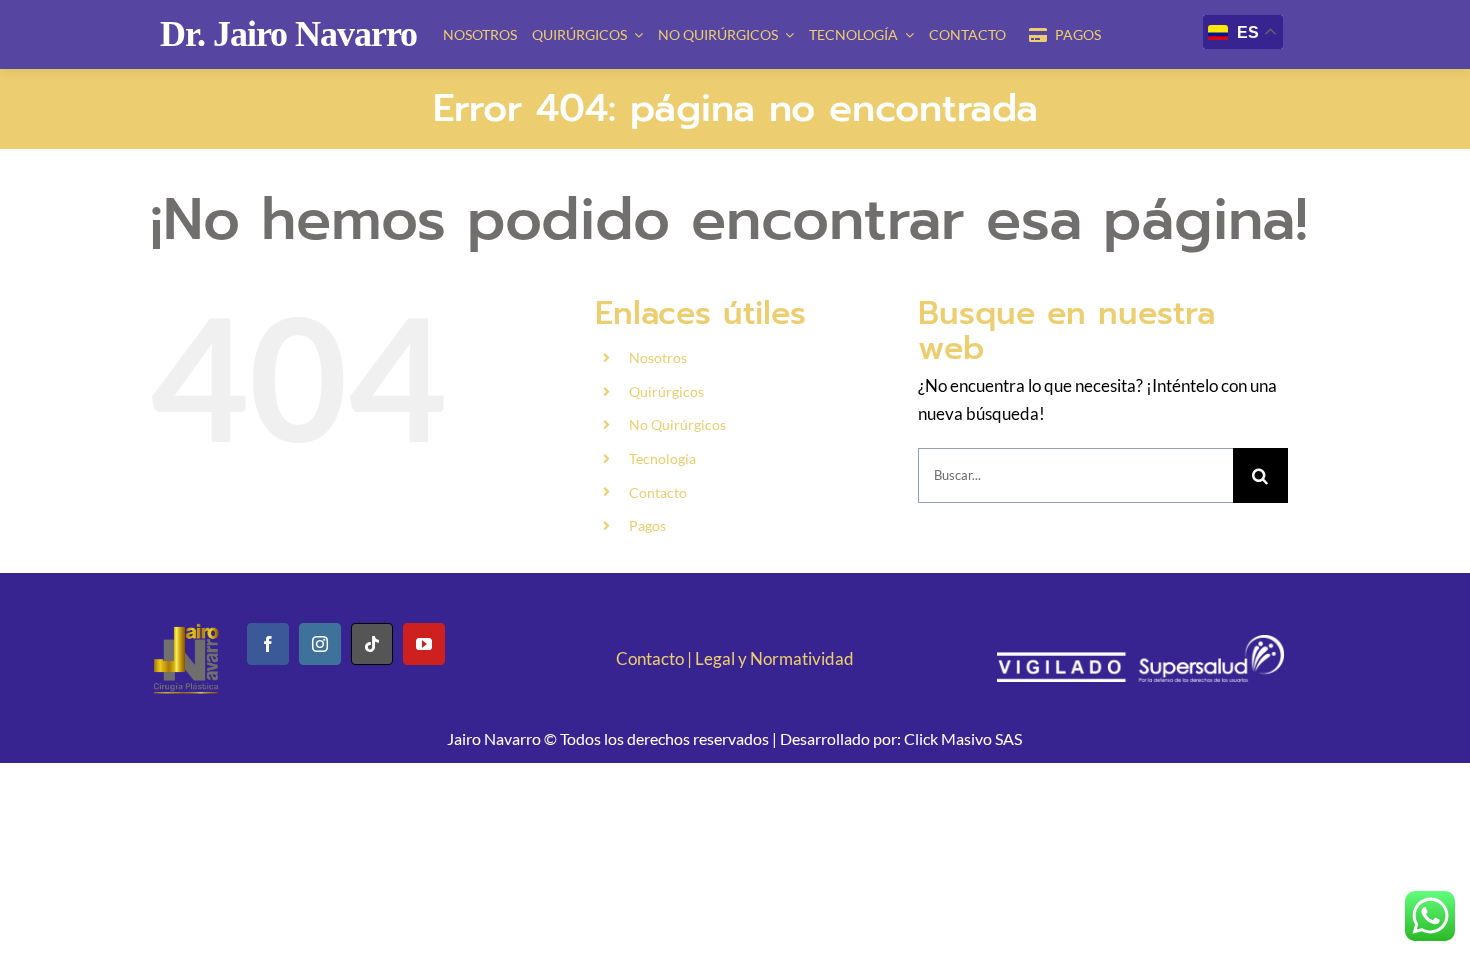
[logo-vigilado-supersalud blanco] (1140, 643)
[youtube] (424, 644)
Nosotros (658, 357)
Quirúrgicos (666, 391)
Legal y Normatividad (774, 658)
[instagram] (320, 644)
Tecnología (662, 458)
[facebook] (268, 644)
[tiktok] (372, 644)
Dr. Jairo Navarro (288, 34)
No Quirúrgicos (677, 424)
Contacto (658, 492)
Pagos (647, 525)
